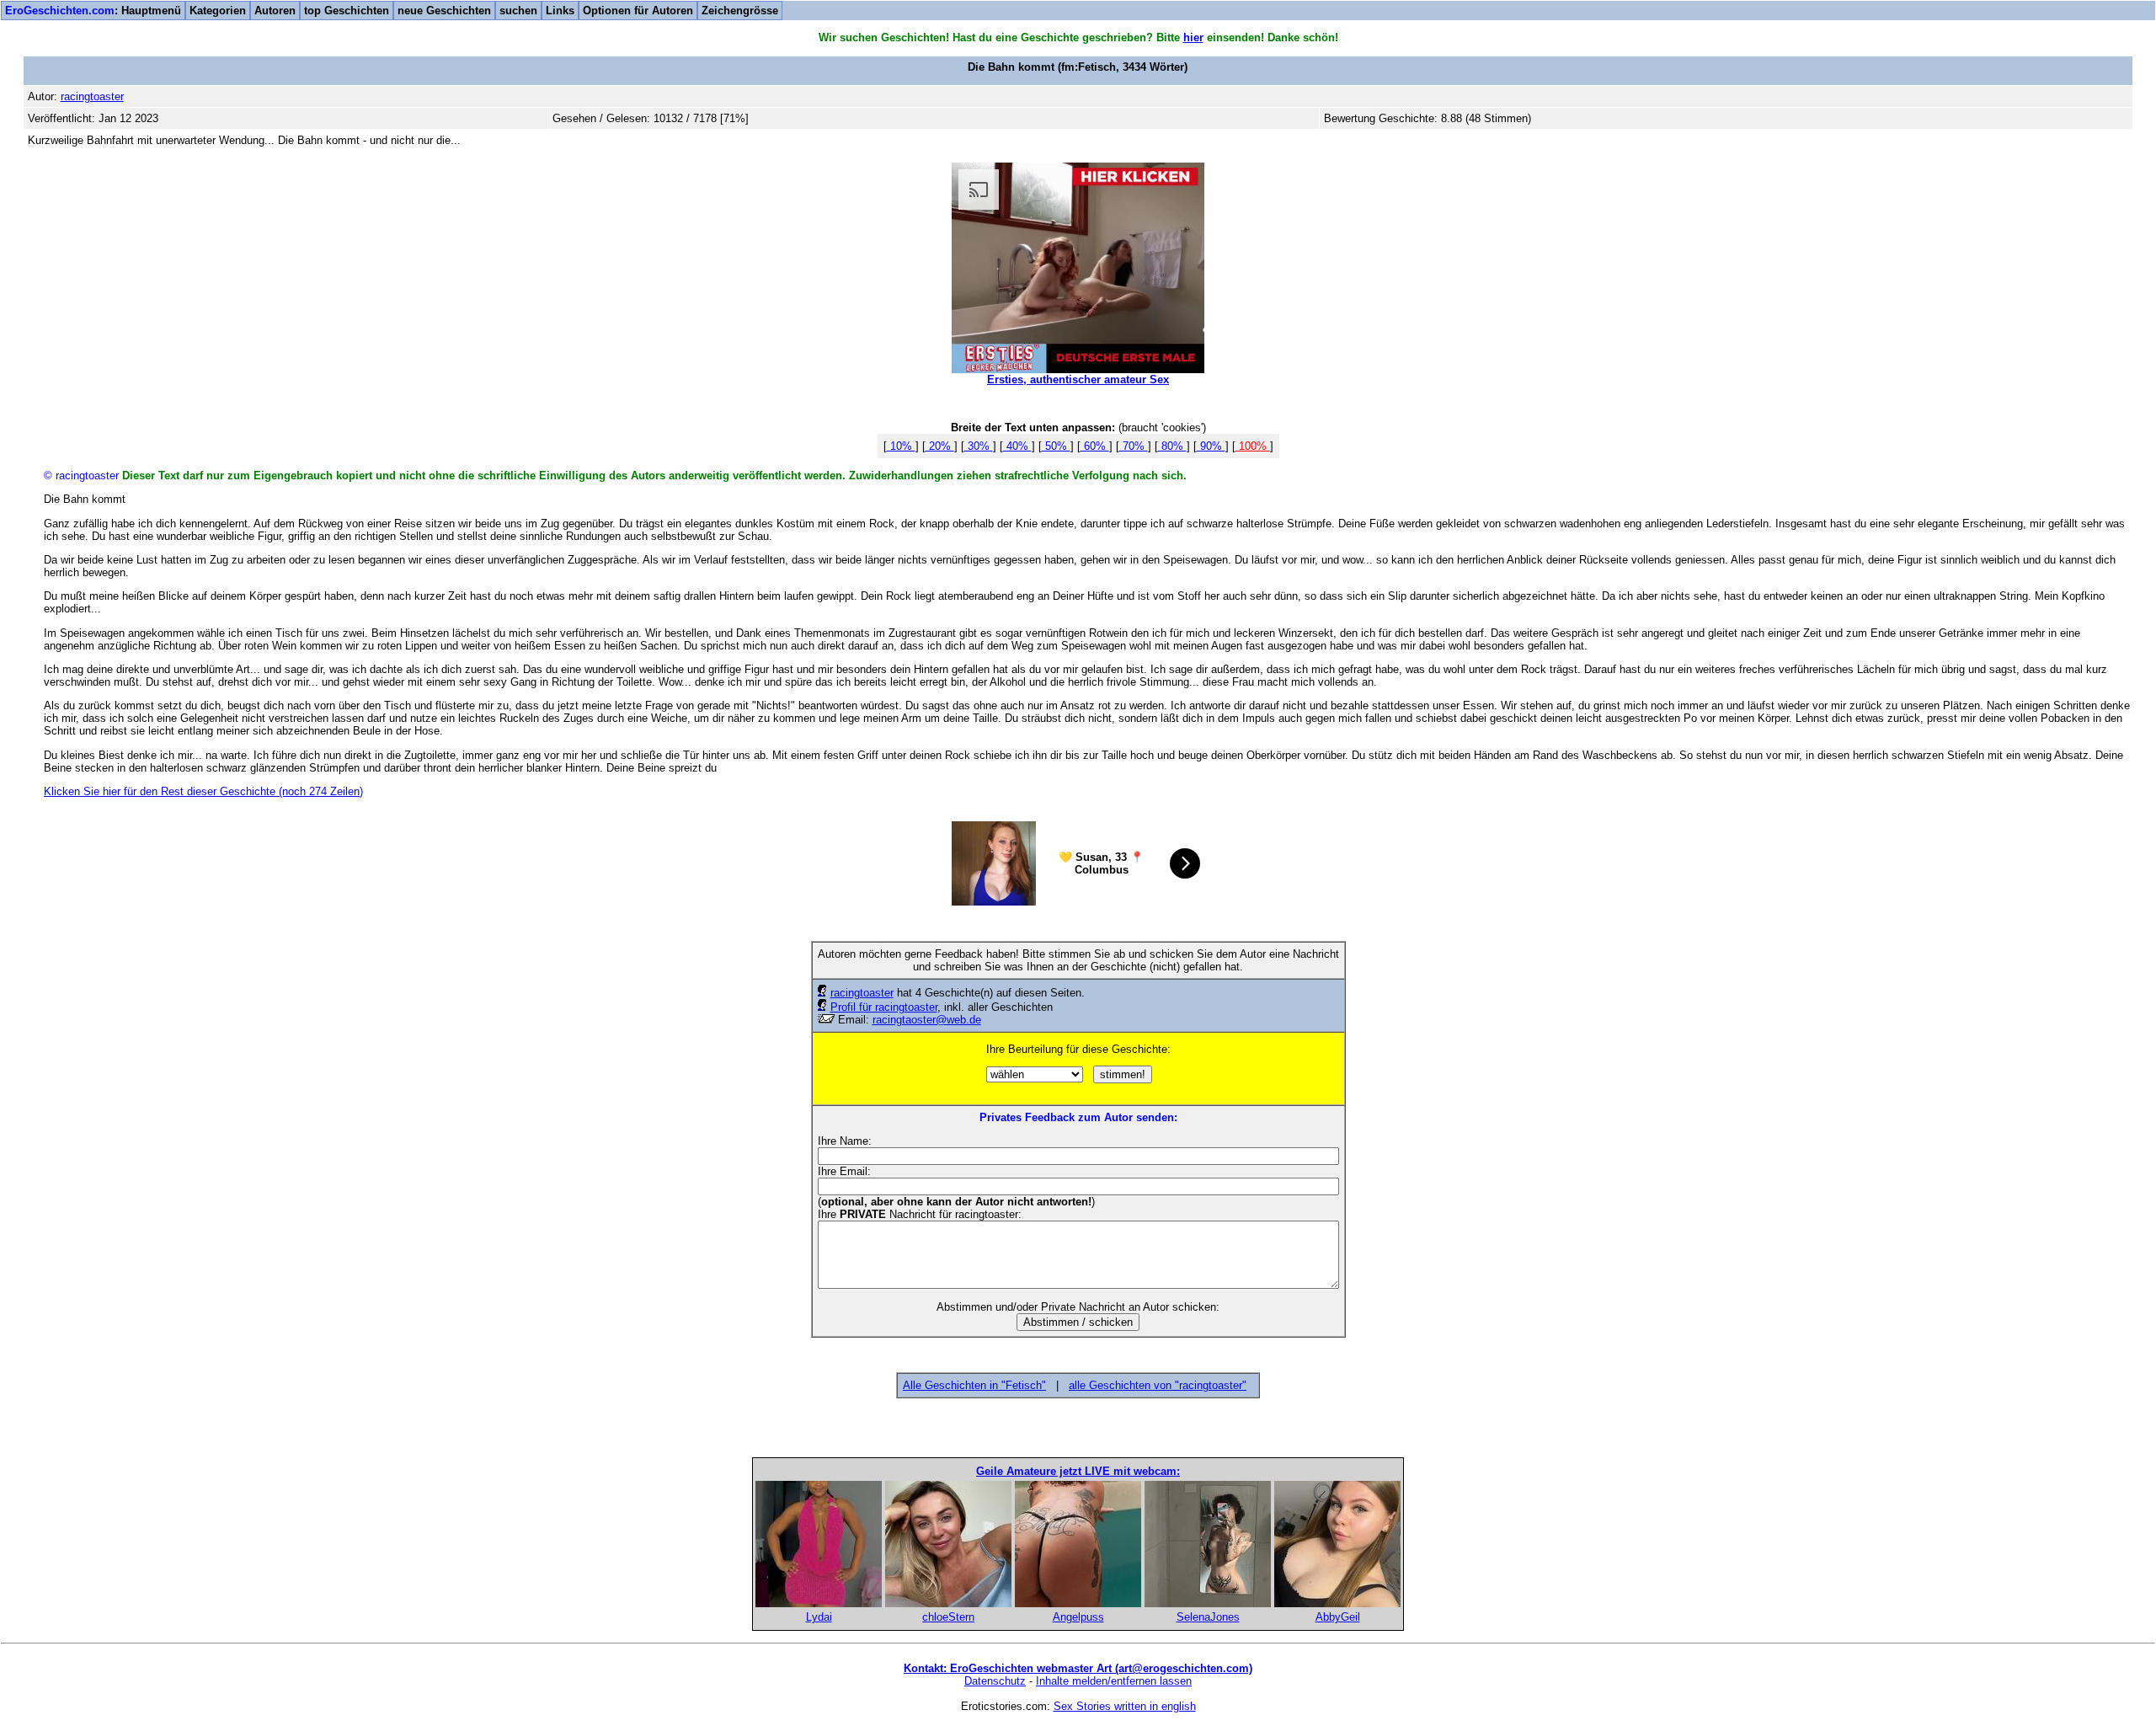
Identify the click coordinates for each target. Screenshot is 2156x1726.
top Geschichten (347, 11)
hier (1193, 37)
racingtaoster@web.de (927, 1020)
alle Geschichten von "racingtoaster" (1158, 1385)
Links (560, 11)
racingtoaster (862, 993)
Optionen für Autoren (638, 11)
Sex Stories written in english (1125, 1706)
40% (1017, 446)
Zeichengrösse (740, 11)
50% (1056, 446)
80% (1172, 446)
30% (979, 446)
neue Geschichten (444, 11)
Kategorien (218, 11)
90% (1211, 446)
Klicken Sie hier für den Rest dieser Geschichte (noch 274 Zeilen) (203, 791)
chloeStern (948, 1617)
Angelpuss (1078, 1617)
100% (1253, 446)
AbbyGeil (1338, 1617)
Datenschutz (995, 1681)
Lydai (819, 1617)
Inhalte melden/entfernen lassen (1114, 1681)
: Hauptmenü (93, 11)
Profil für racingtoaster (884, 1007)
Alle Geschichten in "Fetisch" (974, 1385)
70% (1134, 446)
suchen (518, 11)
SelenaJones (1208, 1617)
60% (1095, 446)
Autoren (275, 11)
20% (940, 446)
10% (901, 446)
